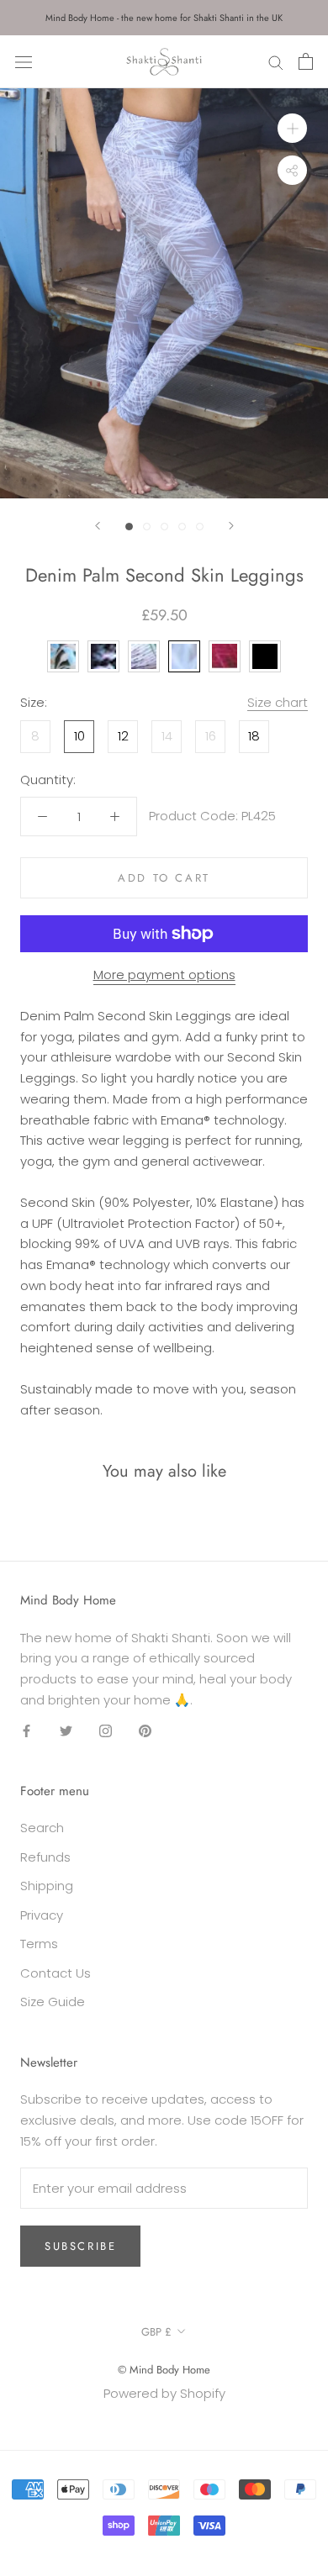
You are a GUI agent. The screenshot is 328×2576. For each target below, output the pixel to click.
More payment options (164, 975)
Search (42, 1828)
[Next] (231, 526)
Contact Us (56, 1973)
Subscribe (80, 2246)
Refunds (45, 1857)
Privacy (42, 1915)
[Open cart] (306, 61)
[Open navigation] (24, 61)
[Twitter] (66, 1731)
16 (211, 736)
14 (167, 736)
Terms (39, 1944)
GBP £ (156, 2332)
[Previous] (98, 526)
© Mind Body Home (164, 2370)
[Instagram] (106, 1731)
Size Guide (53, 2002)
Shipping (47, 1886)
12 (123, 736)
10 (79, 736)
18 (254, 736)
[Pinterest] (145, 1731)
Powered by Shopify (164, 2393)
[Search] (276, 62)
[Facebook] (26, 1731)
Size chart (278, 702)
